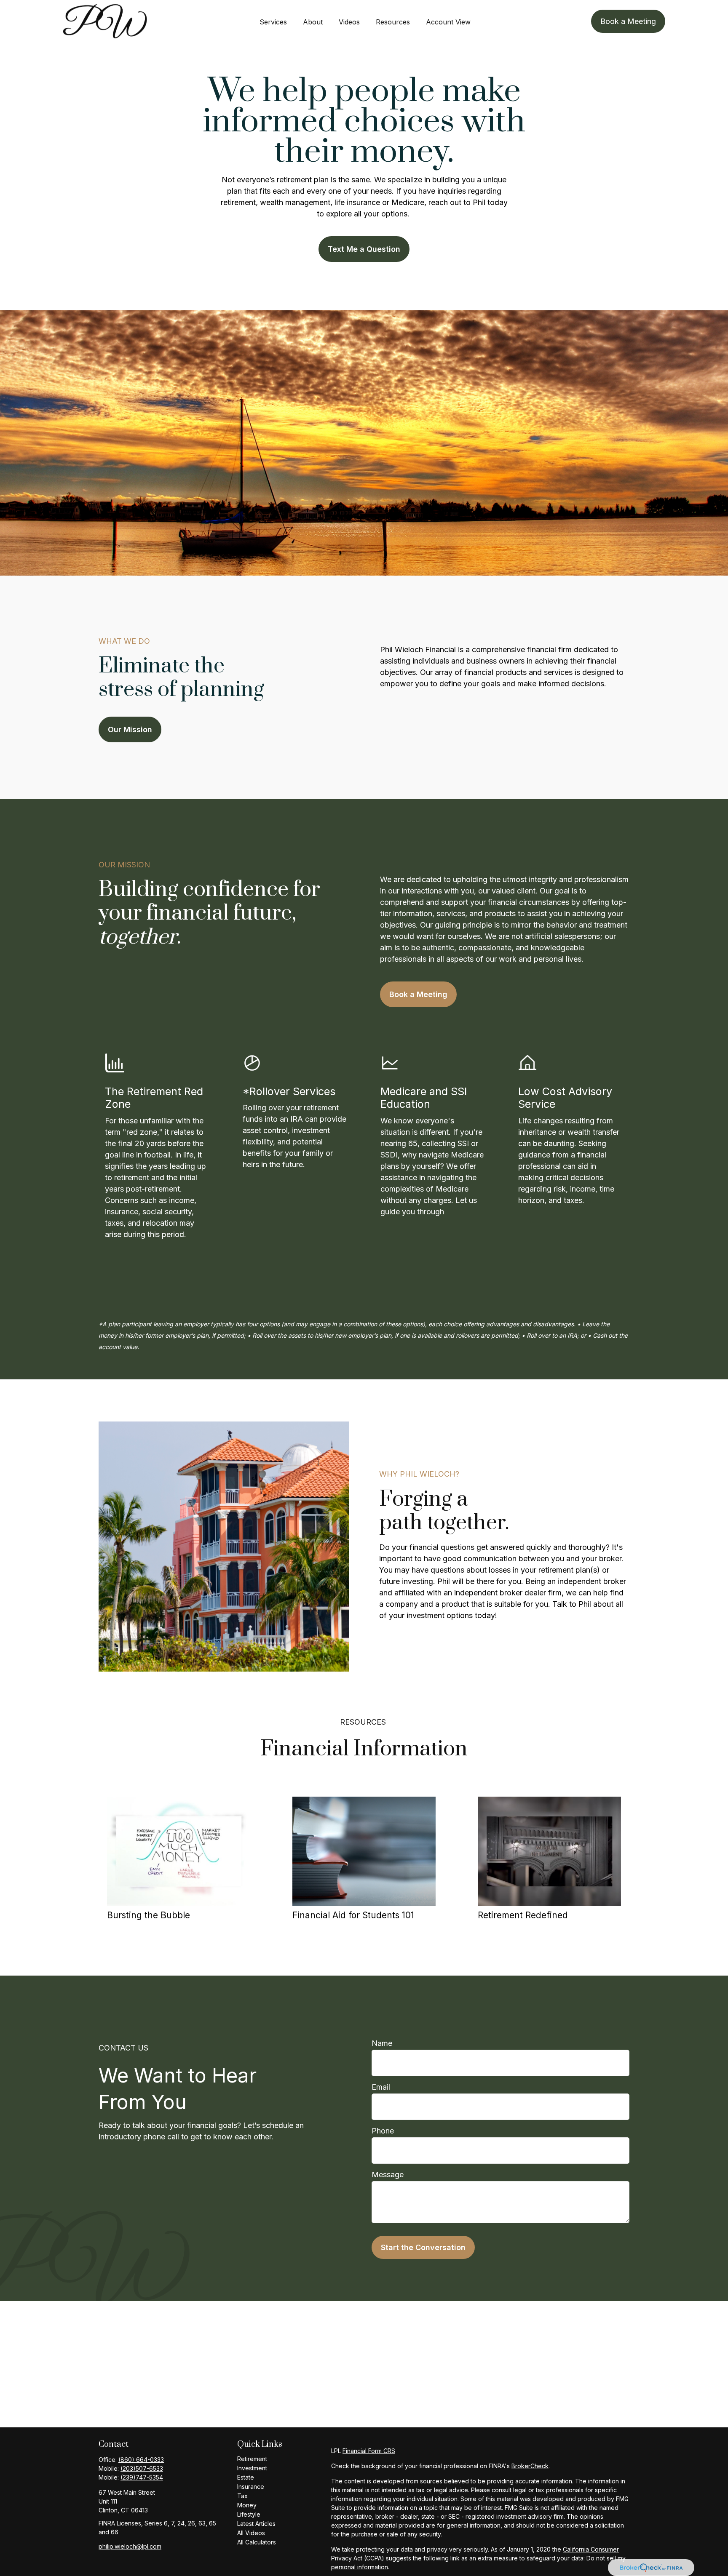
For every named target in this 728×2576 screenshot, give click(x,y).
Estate (246, 2477)
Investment (252, 2468)
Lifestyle (249, 2514)
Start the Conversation (423, 2247)
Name (382, 2043)
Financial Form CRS (369, 2451)
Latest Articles (256, 2524)
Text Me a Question (364, 249)
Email (381, 2087)
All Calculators (257, 2542)
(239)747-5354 (142, 2477)
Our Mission (130, 729)
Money (247, 2505)
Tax (242, 2496)
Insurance (251, 2487)
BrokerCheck (530, 2466)
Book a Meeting (418, 994)
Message (388, 2175)
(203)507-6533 (142, 2468)
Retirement (252, 2459)
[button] (273, 21)
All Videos (251, 2533)
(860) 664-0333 (141, 2460)
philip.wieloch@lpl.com (130, 2546)
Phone (383, 2131)
